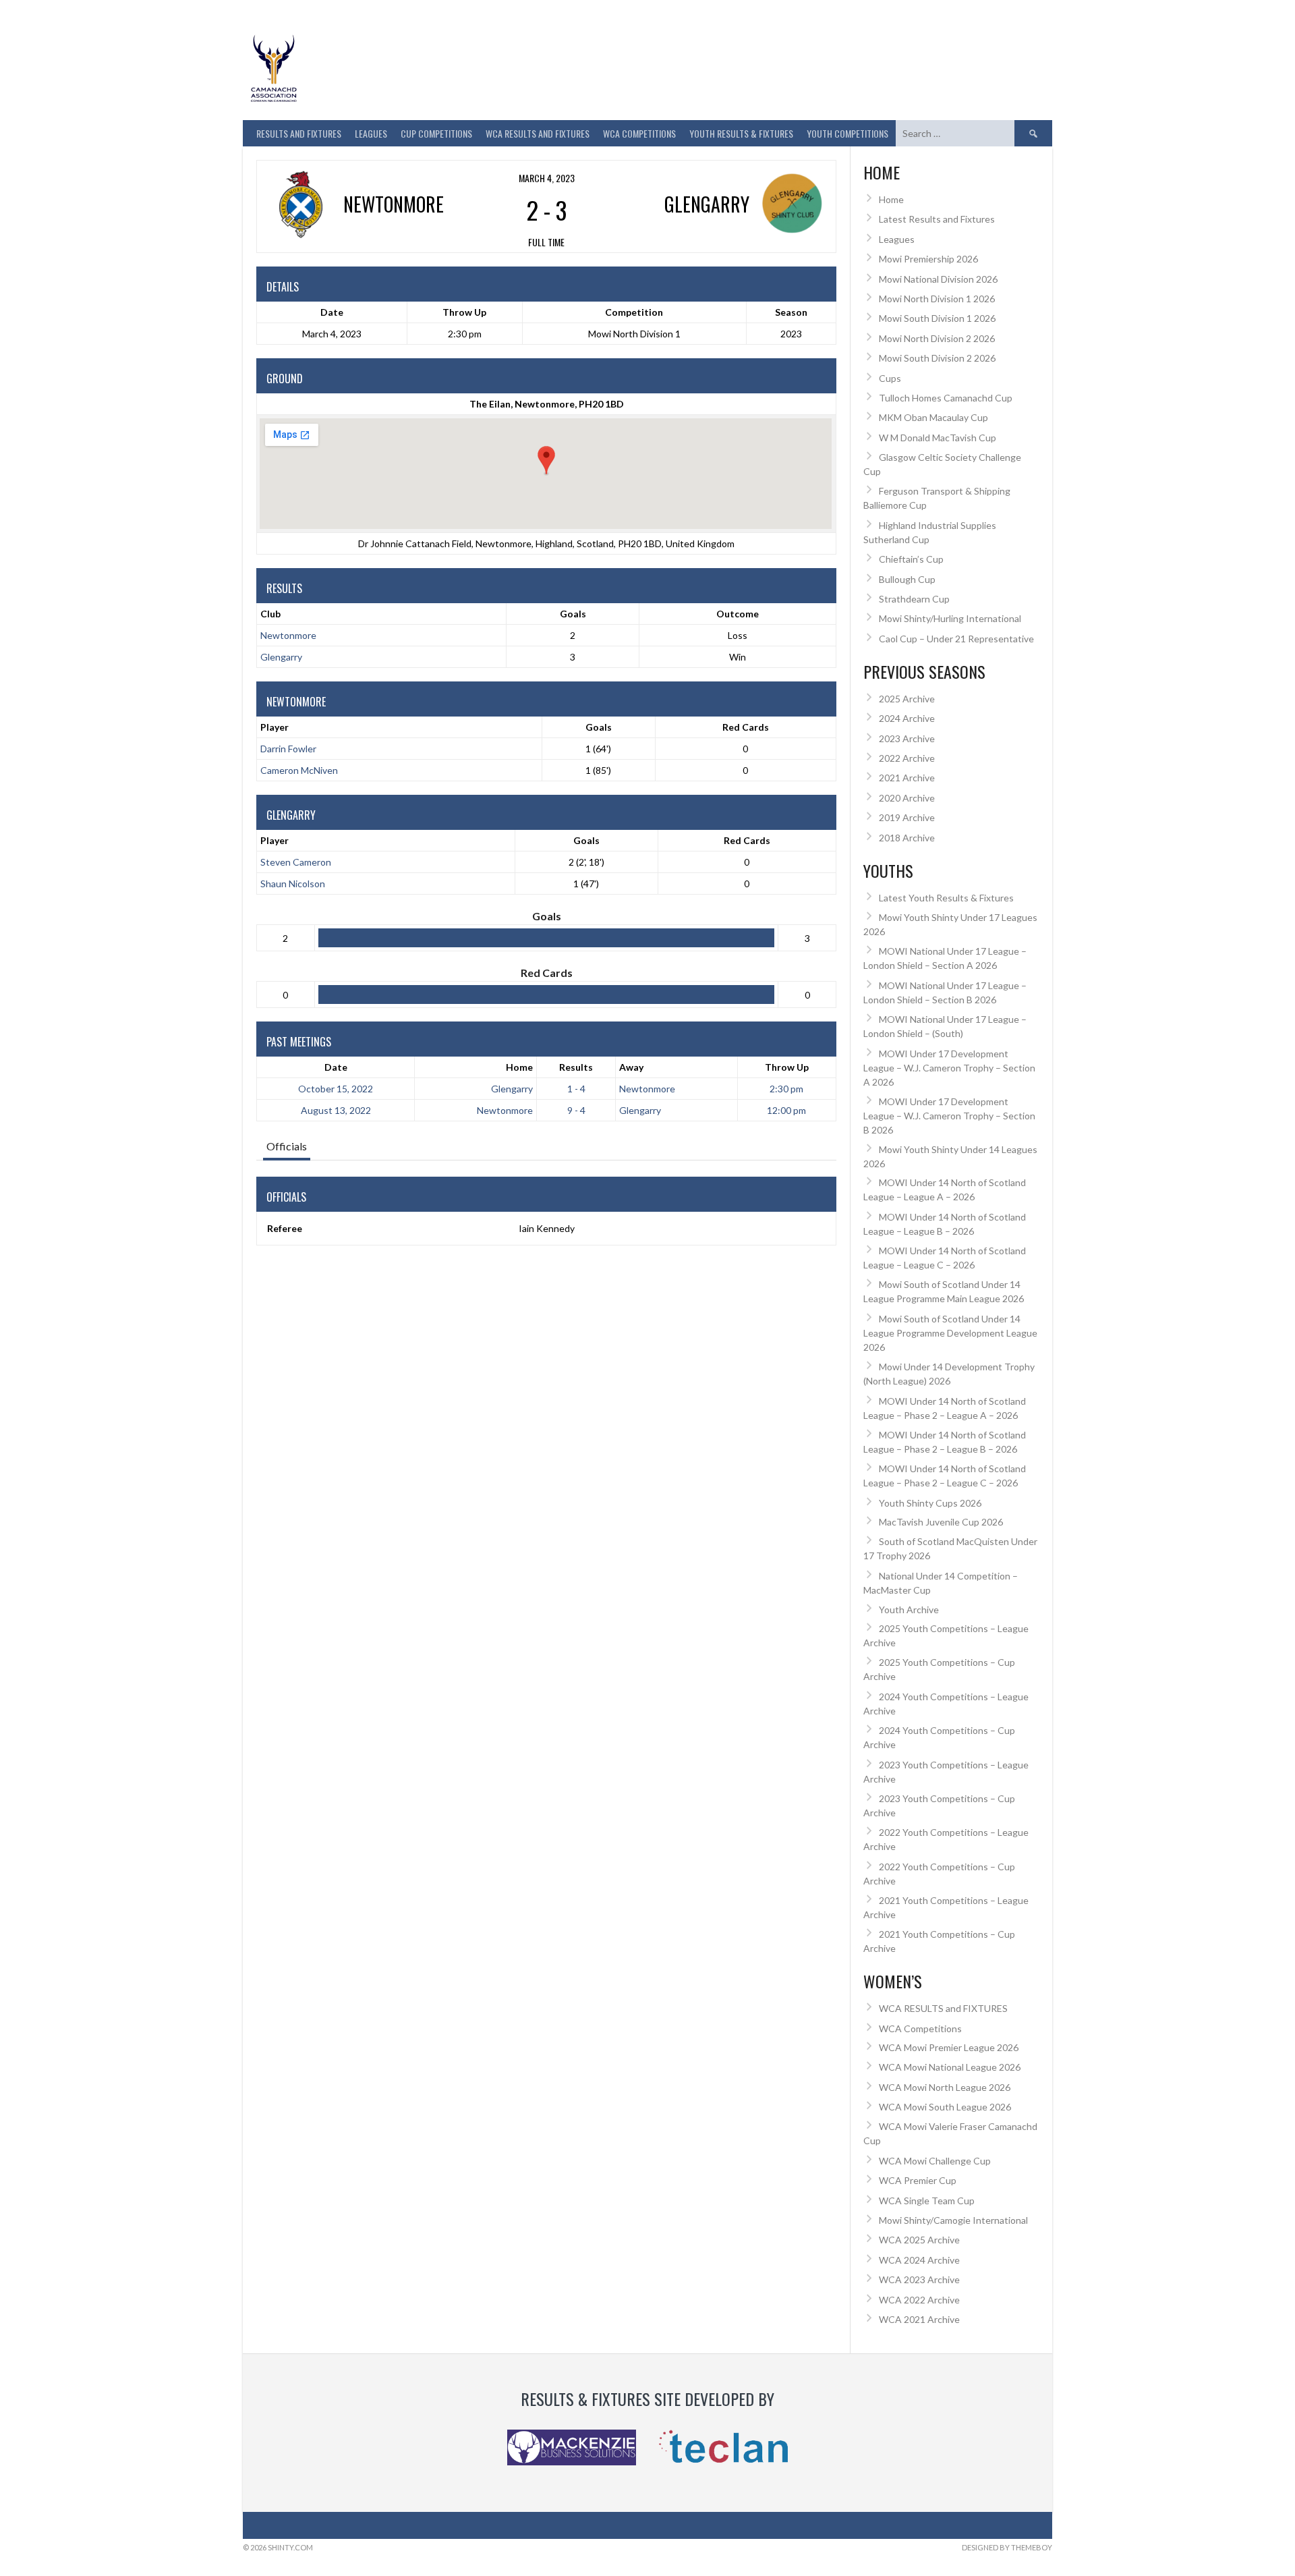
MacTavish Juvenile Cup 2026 (941, 1522)
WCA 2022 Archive (919, 2300)
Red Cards (746, 727)
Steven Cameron (296, 862)
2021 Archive (907, 778)
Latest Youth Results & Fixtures (946, 898)
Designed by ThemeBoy (1007, 2547)
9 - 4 (576, 1110)
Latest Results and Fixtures (937, 219)
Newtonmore (288, 635)
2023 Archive (907, 738)
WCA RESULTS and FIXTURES (538, 133)
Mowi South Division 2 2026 (937, 358)
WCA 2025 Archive (919, 2240)
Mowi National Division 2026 (938, 279)
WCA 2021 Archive (919, 2319)
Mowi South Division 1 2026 (937, 318)
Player (275, 727)
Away (631, 1067)
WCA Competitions (920, 2028)
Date (336, 1067)
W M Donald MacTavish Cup (938, 438)
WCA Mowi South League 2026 (945, 2107)
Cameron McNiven (299, 770)
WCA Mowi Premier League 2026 (949, 2047)
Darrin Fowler (288, 749)
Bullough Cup (907, 579)
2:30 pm (786, 1089)
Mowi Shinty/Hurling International (950, 618)
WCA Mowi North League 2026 (945, 2087)
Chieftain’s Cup (911, 559)
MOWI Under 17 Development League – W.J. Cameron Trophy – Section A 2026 (949, 1068)
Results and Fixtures (299, 133)
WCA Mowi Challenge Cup (935, 2161)
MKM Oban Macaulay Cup (933, 417)
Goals (599, 727)
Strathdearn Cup (914, 599)
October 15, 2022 (336, 1089)
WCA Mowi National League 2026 (950, 2067)
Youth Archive (909, 1609)
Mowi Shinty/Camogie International (953, 2220)
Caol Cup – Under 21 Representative (956, 639)
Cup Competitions (436, 133)
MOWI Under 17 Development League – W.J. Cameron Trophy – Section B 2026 (949, 1116)
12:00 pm (786, 1110)
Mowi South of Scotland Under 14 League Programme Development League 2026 (950, 1333)
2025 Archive (907, 699)
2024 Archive (907, 718)
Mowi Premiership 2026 (928, 259)
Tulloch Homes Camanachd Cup (946, 398)
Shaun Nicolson (293, 884)
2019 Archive (907, 817)
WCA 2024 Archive (919, 2260)
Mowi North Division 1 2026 (937, 299)
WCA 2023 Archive (919, 2279)
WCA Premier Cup (918, 2180)
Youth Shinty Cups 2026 (930, 1503)
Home (519, 1067)
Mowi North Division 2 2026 (937, 338)
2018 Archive (907, 838)
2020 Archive (907, 798)
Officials (287, 1146)
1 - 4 (576, 1089)
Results (576, 1067)
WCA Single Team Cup (927, 2201)
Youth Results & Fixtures (741, 133)
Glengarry (281, 657)
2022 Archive (907, 758)
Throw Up (787, 1067)
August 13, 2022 (336, 1110)
